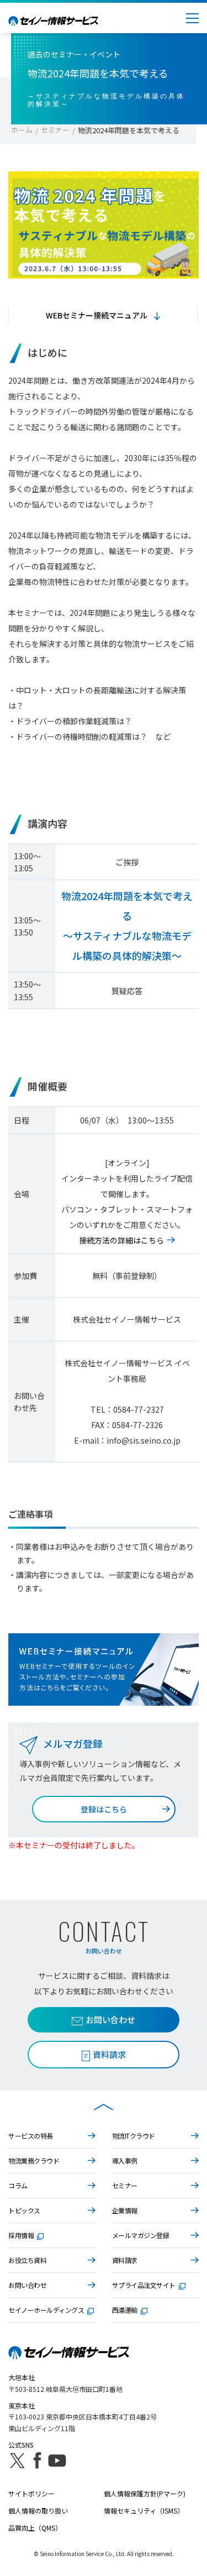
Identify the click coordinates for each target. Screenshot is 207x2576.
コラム (18, 2185)
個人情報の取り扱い (38, 2510)
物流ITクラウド (134, 2136)
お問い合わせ (110, 2019)
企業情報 (125, 2210)
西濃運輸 (125, 2310)
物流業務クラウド (34, 2160)
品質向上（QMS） (35, 2528)
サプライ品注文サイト (144, 2285)
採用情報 (21, 2235)
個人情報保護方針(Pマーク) (145, 2493)
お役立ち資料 (27, 2260)
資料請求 (125, 2260)
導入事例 (125, 2160)
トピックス (24, 2210)
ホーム (22, 130)
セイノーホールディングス (46, 2310)
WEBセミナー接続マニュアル (97, 315)
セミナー (55, 130)
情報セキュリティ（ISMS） (144, 2510)
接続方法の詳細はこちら (121, 1240)
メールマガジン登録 (141, 2235)
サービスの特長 (31, 2136)
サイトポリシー (31, 2493)
